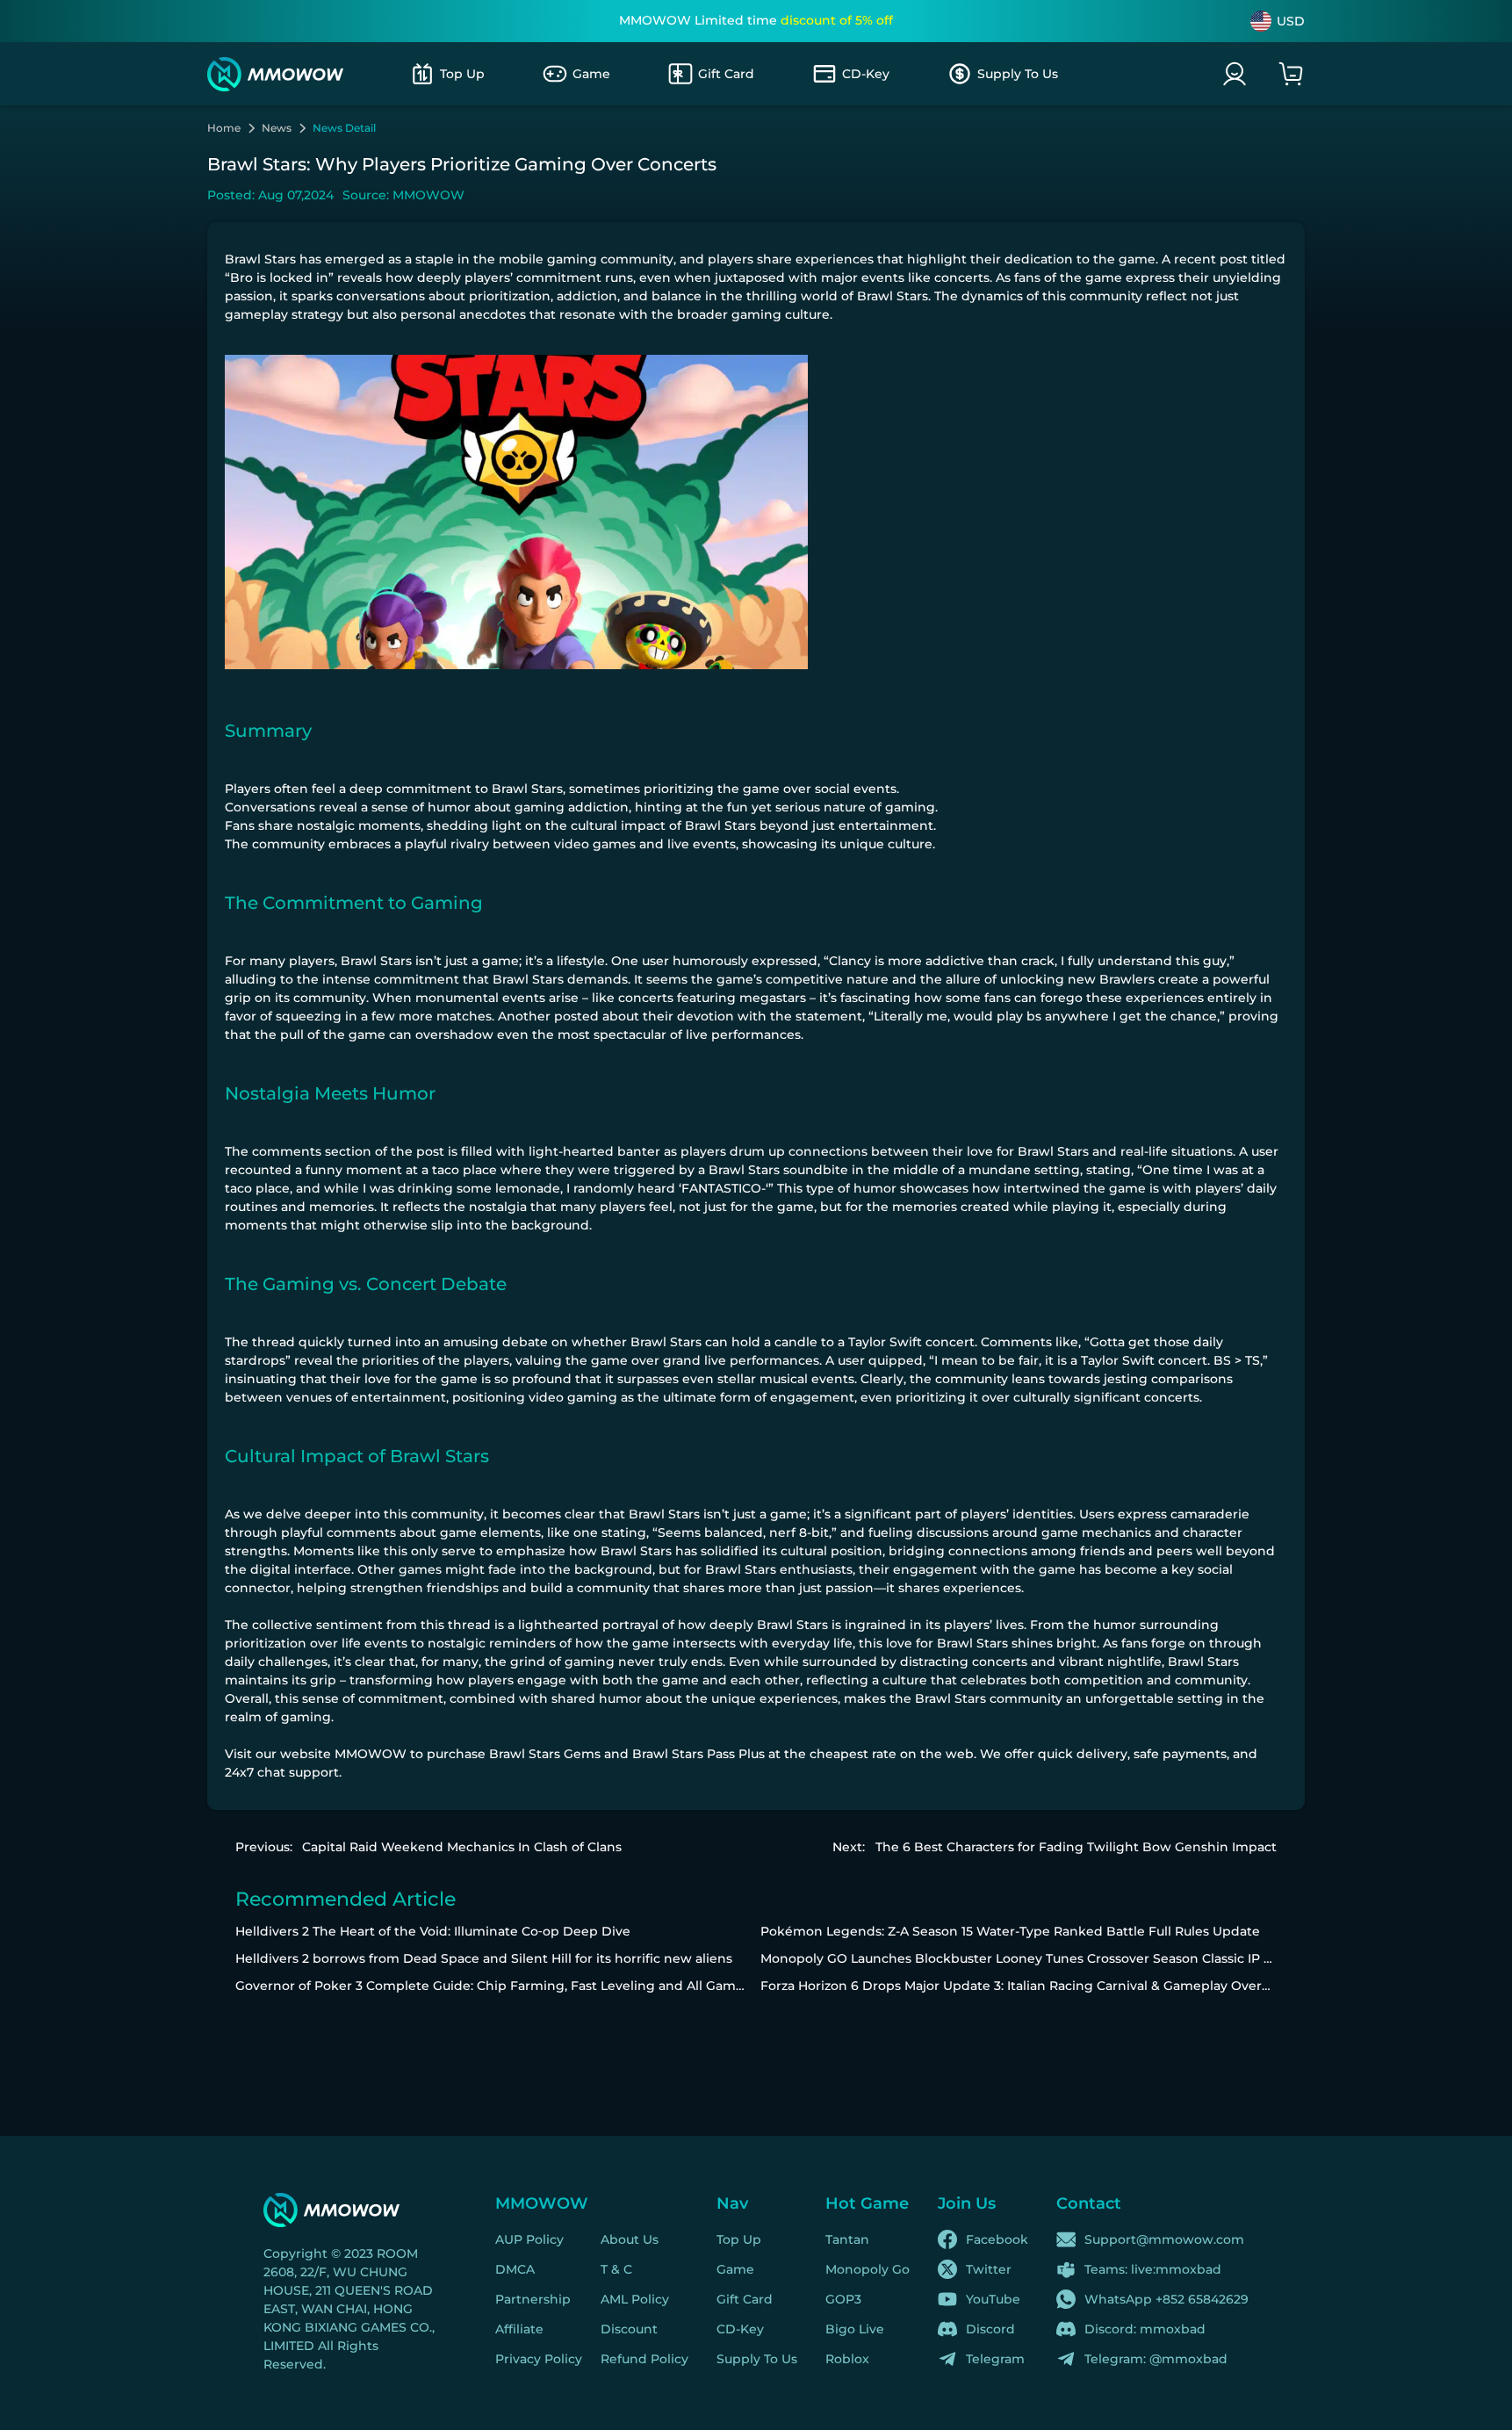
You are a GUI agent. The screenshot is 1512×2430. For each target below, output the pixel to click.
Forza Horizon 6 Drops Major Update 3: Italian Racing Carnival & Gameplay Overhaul (1025, 1986)
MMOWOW (371, 1754)
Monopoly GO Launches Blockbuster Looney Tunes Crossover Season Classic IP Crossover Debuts (1068, 1958)
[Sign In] (1235, 74)
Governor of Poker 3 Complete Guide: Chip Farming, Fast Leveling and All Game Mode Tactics (533, 1986)
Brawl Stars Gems (545, 1754)
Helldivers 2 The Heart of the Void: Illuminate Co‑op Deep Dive (433, 1931)
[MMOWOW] (275, 74)
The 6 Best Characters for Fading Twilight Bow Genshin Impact (1076, 1847)
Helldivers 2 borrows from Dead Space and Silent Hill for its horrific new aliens (484, 1958)
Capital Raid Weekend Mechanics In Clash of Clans (462, 1847)
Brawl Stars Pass (684, 1754)
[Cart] (1291, 74)
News (277, 128)
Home (224, 128)
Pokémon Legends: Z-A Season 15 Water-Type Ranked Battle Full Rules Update (1010, 1931)
